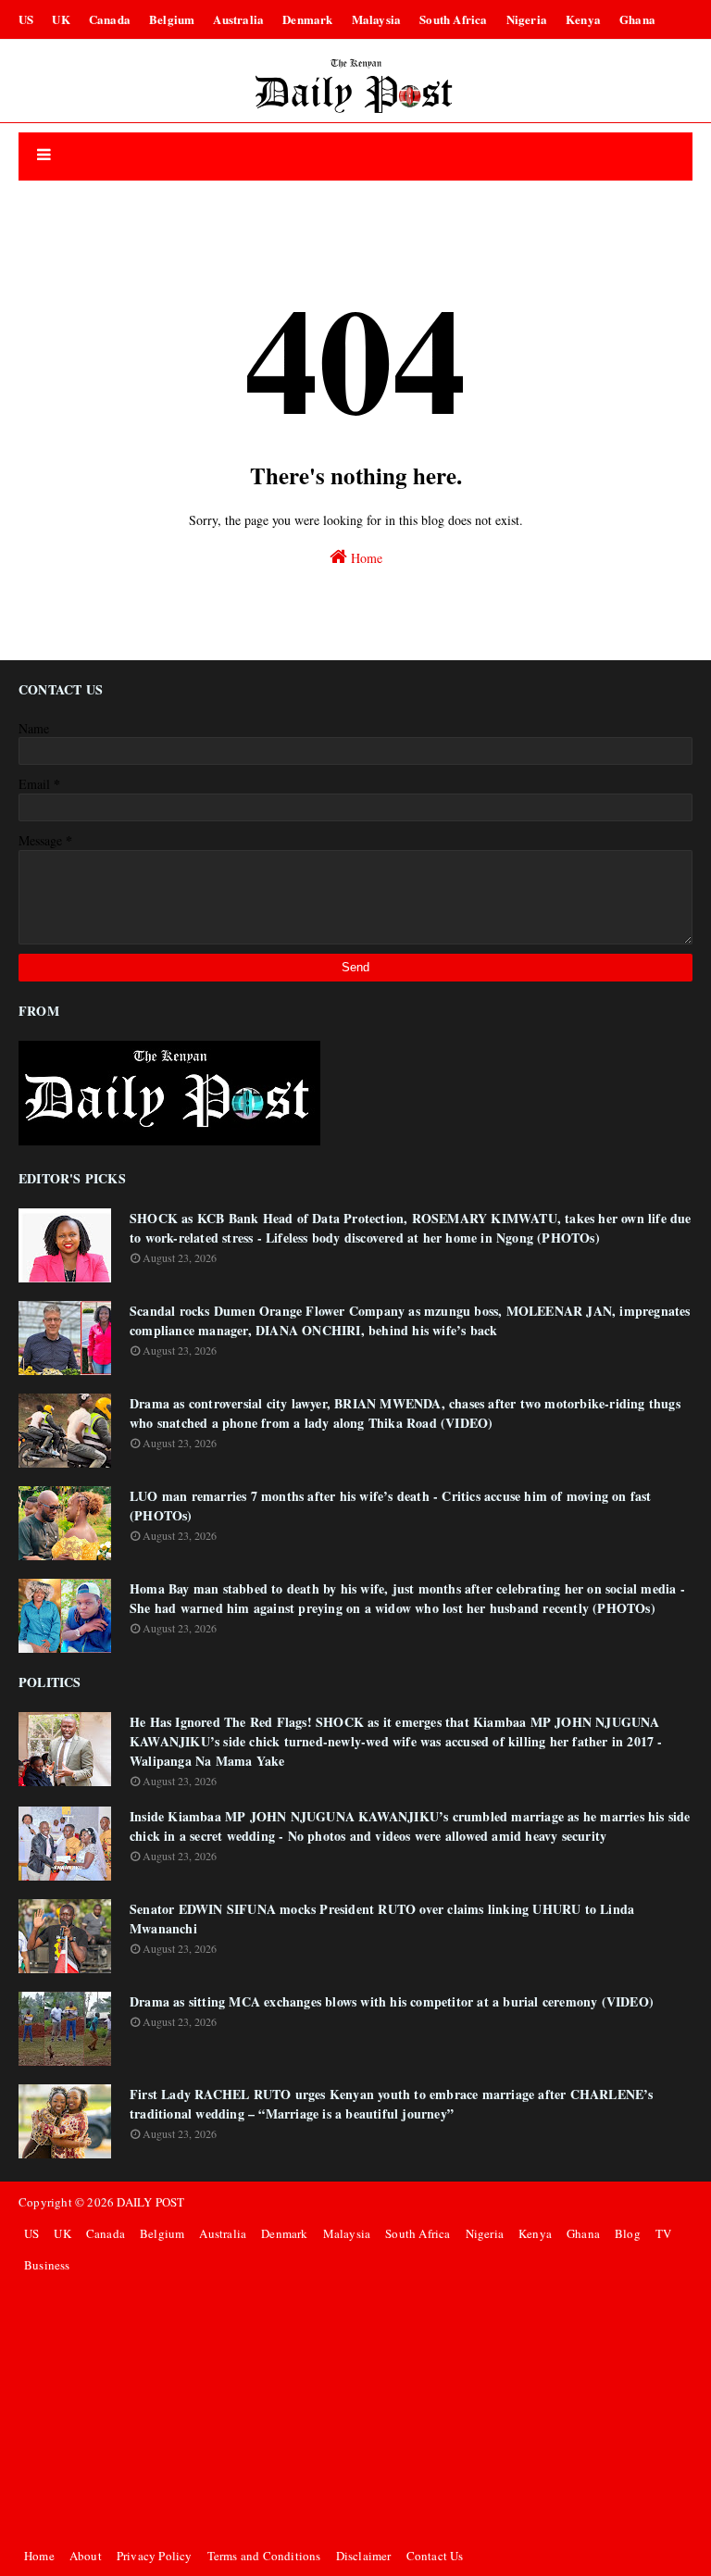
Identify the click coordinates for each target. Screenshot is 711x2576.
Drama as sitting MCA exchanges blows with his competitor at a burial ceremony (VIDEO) (392, 2001)
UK (61, 19)
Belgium (172, 19)
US (26, 19)
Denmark (307, 19)
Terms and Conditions (264, 2556)
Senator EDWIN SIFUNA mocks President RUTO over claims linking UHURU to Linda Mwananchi (382, 1919)
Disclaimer (364, 2556)
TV (663, 2233)
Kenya (583, 19)
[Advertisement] (355, 2410)
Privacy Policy (155, 2556)
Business (47, 2265)
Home (365, 558)
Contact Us (435, 2556)
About (86, 2556)
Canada (110, 19)
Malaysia (377, 19)
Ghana (637, 19)
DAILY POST (150, 2202)
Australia (238, 19)
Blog (628, 2233)
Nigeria (527, 19)
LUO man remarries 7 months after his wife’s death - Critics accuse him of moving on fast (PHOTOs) (391, 1506)
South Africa (453, 19)
